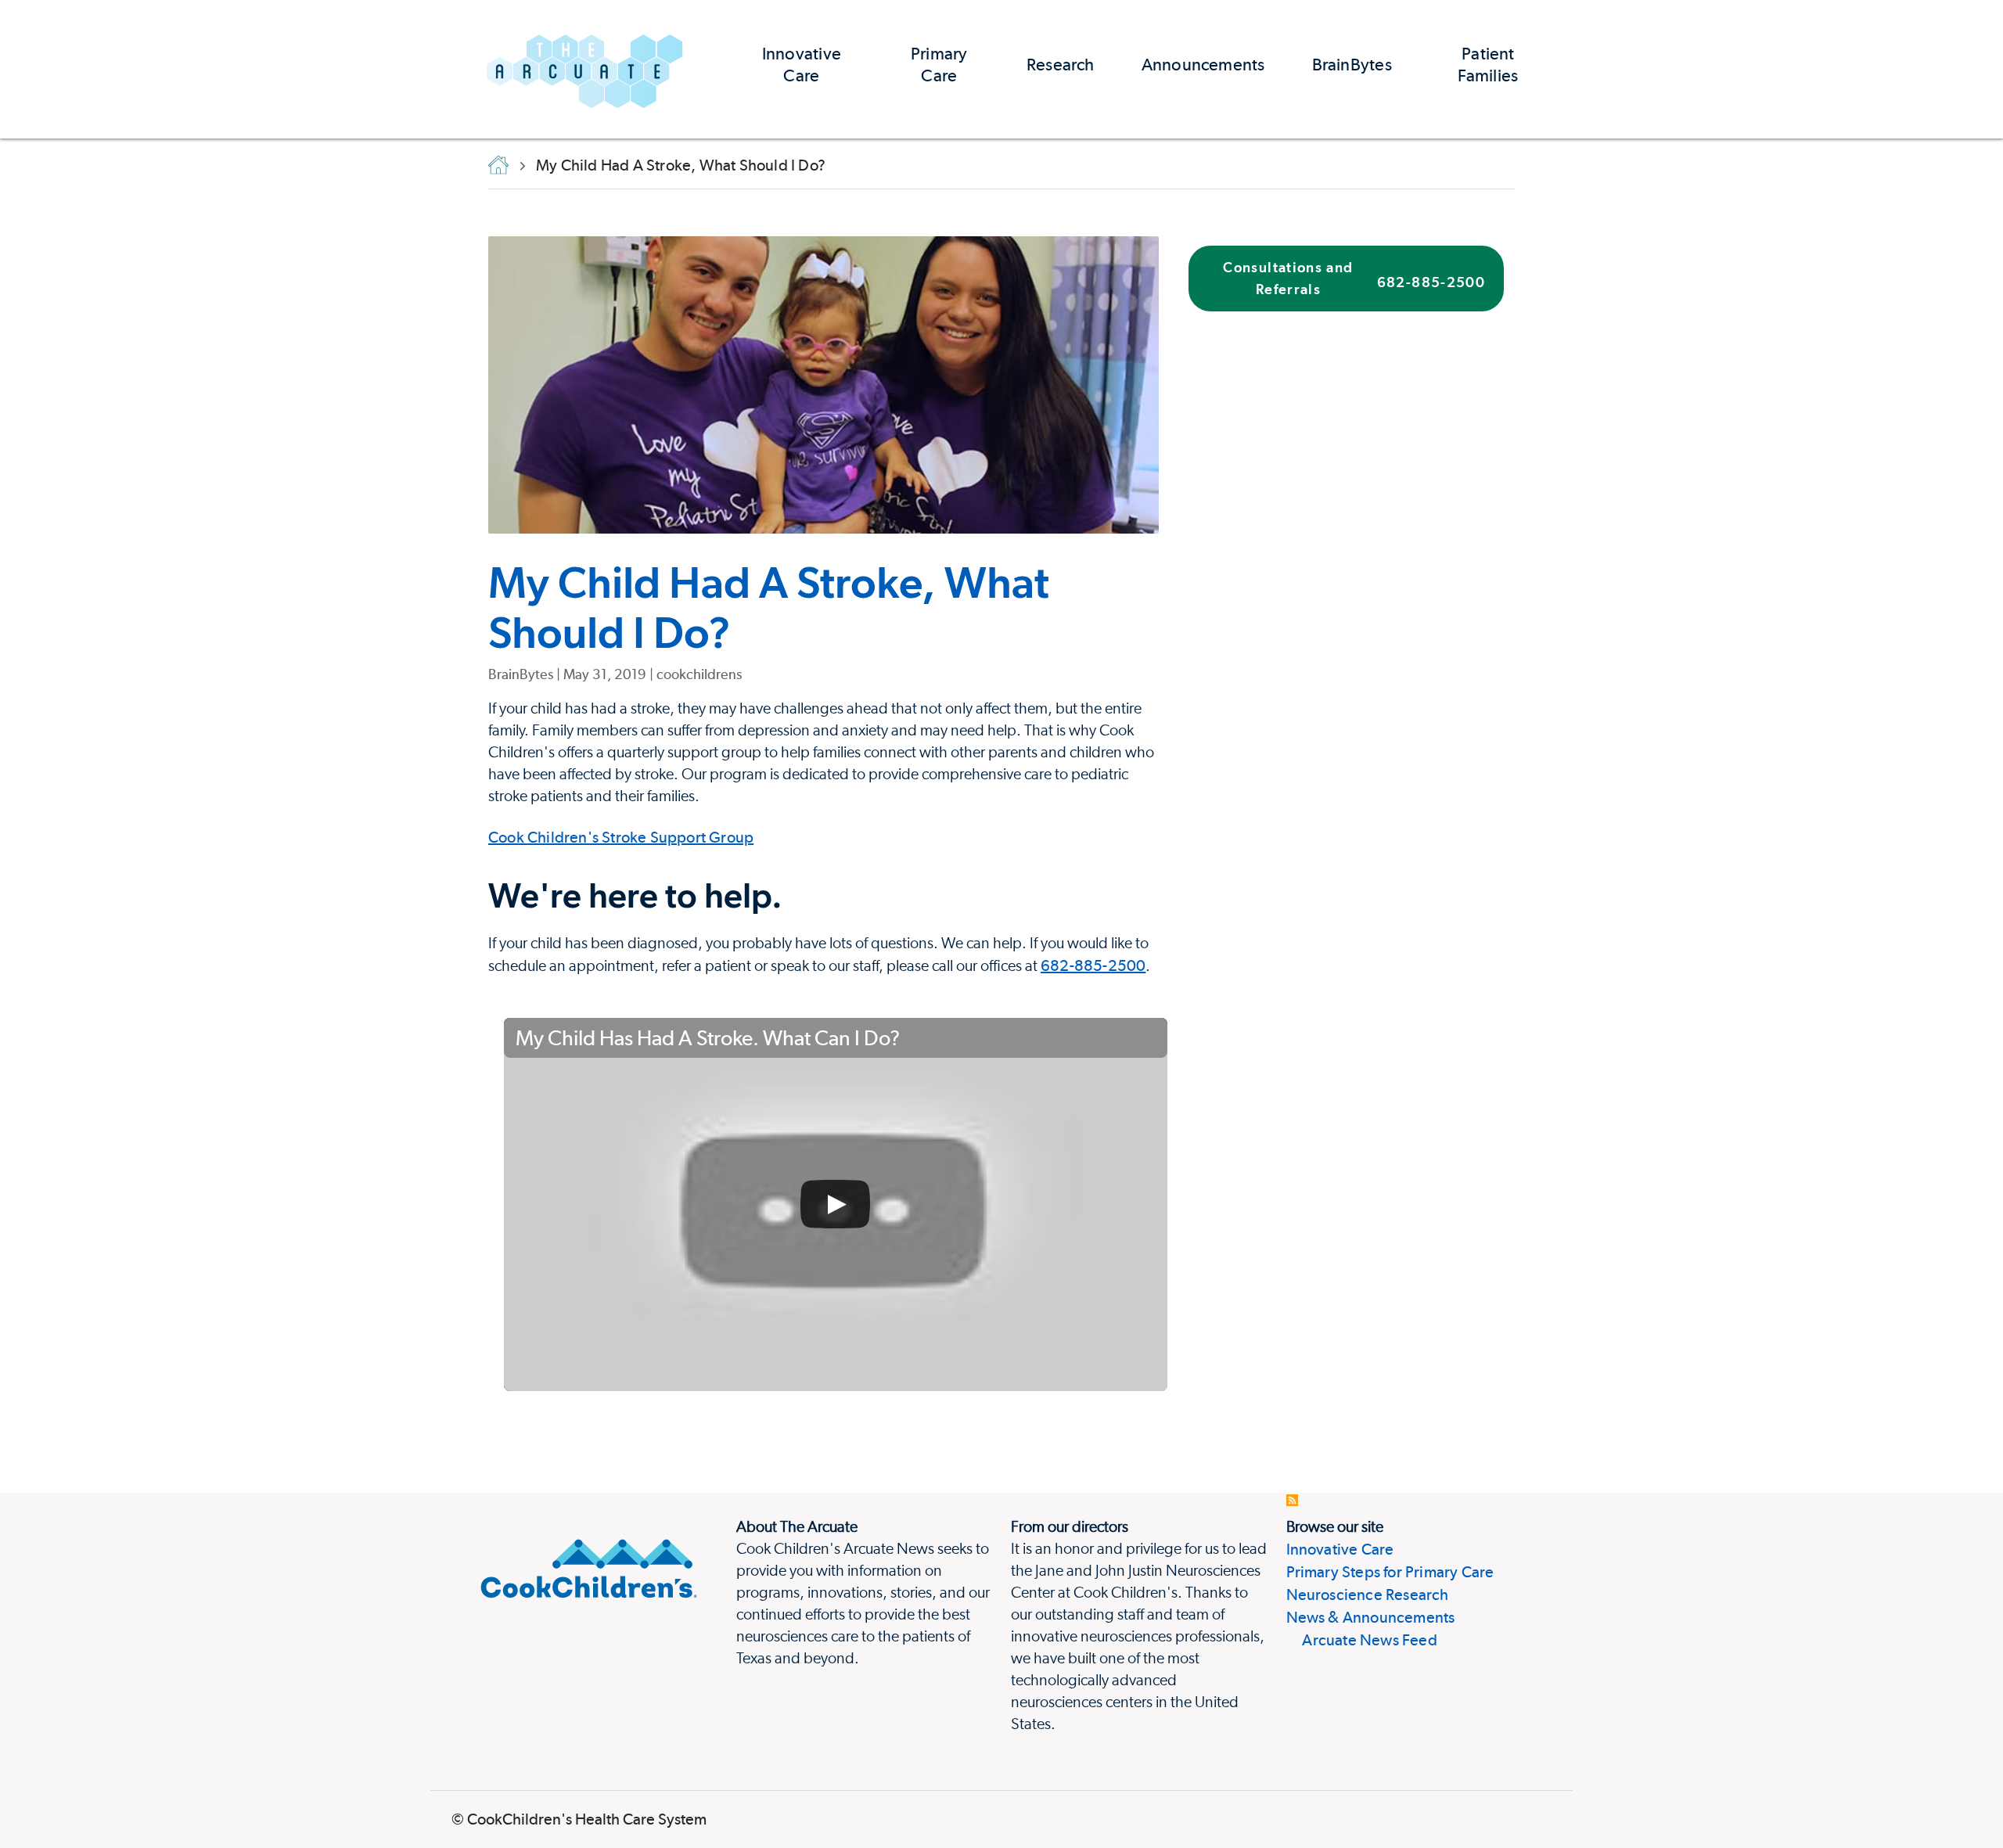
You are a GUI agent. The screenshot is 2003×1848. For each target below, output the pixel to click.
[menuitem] (802, 69)
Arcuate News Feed (1362, 1640)
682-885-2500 (1093, 965)
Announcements (1203, 64)
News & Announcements (1371, 1617)
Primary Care (939, 64)
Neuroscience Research (1368, 1595)
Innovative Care (802, 64)
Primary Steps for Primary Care (1390, 1572)
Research (1061, 64)
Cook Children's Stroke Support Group (621, 837)
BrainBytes (1352, 64)
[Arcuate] (585, 69)
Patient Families (1488, 64)
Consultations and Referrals (1354, 278)
